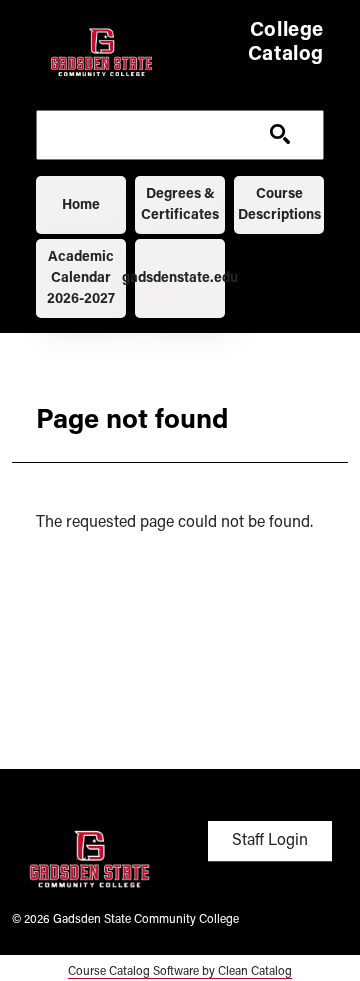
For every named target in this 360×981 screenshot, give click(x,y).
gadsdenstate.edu (180, 278)
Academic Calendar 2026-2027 (81, 278)
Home (81, 205)
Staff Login (270, 841)
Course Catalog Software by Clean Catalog (180, 972)
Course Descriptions (279, 205)
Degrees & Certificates (180, 205)
